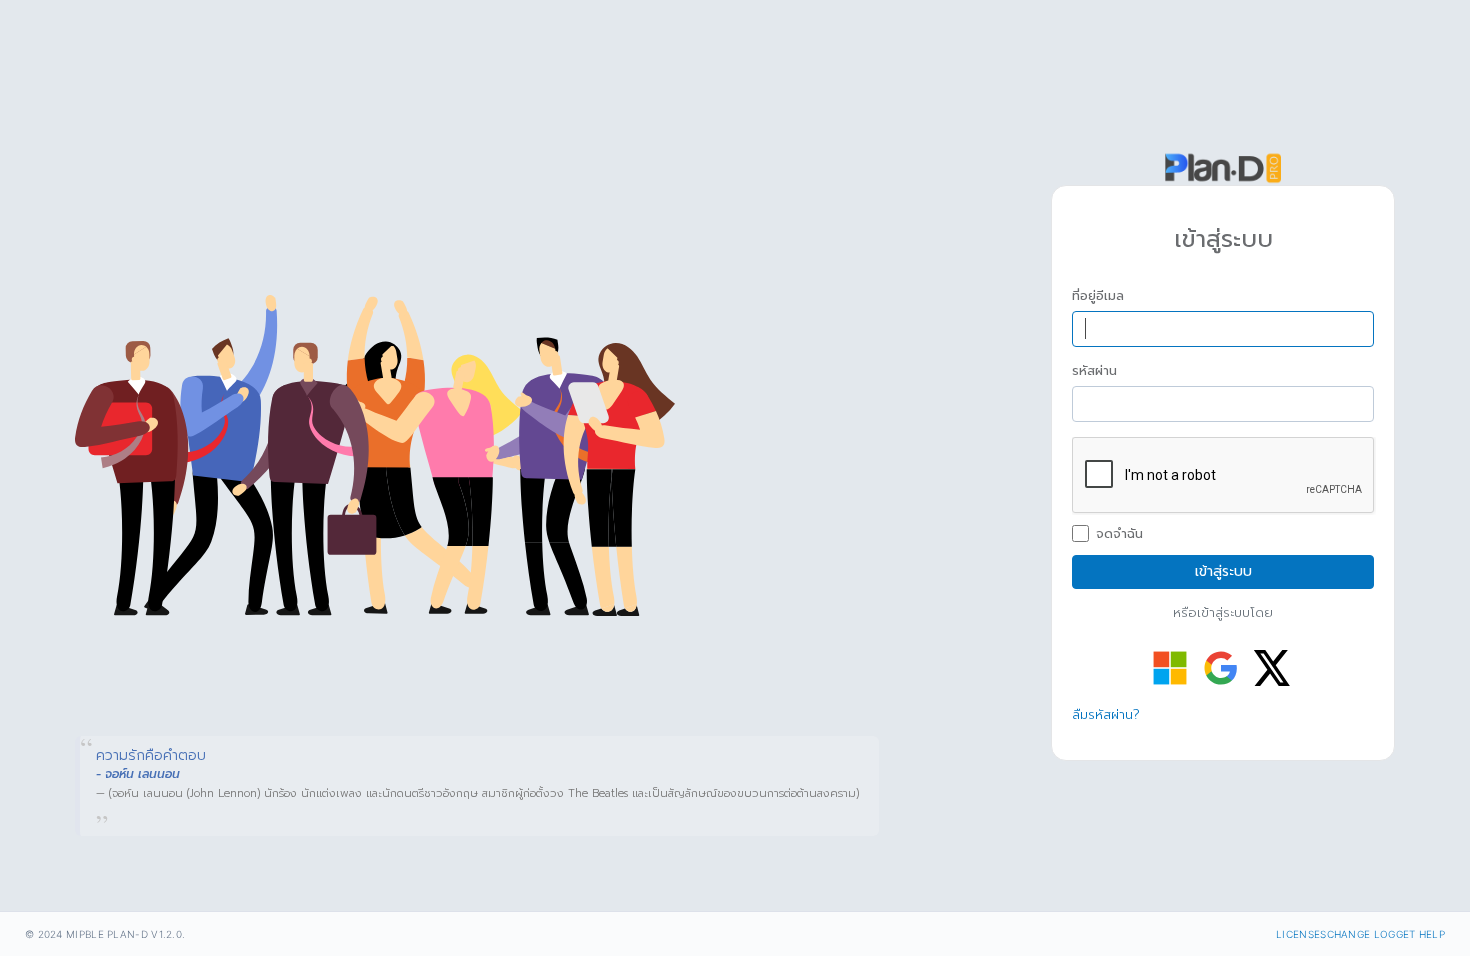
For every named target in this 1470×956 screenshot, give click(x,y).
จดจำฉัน (1119, 534)
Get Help (1420, 934)
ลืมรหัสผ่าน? (1106, 714)
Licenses (1301, 934)
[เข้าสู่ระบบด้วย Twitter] (1272, 668)
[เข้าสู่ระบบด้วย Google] (1221, 668)
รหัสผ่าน (1094, 371)
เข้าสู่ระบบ (1223, 571)
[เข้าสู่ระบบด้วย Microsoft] (1170, 668)
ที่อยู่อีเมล (1098, 296)
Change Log (1361, 934)
